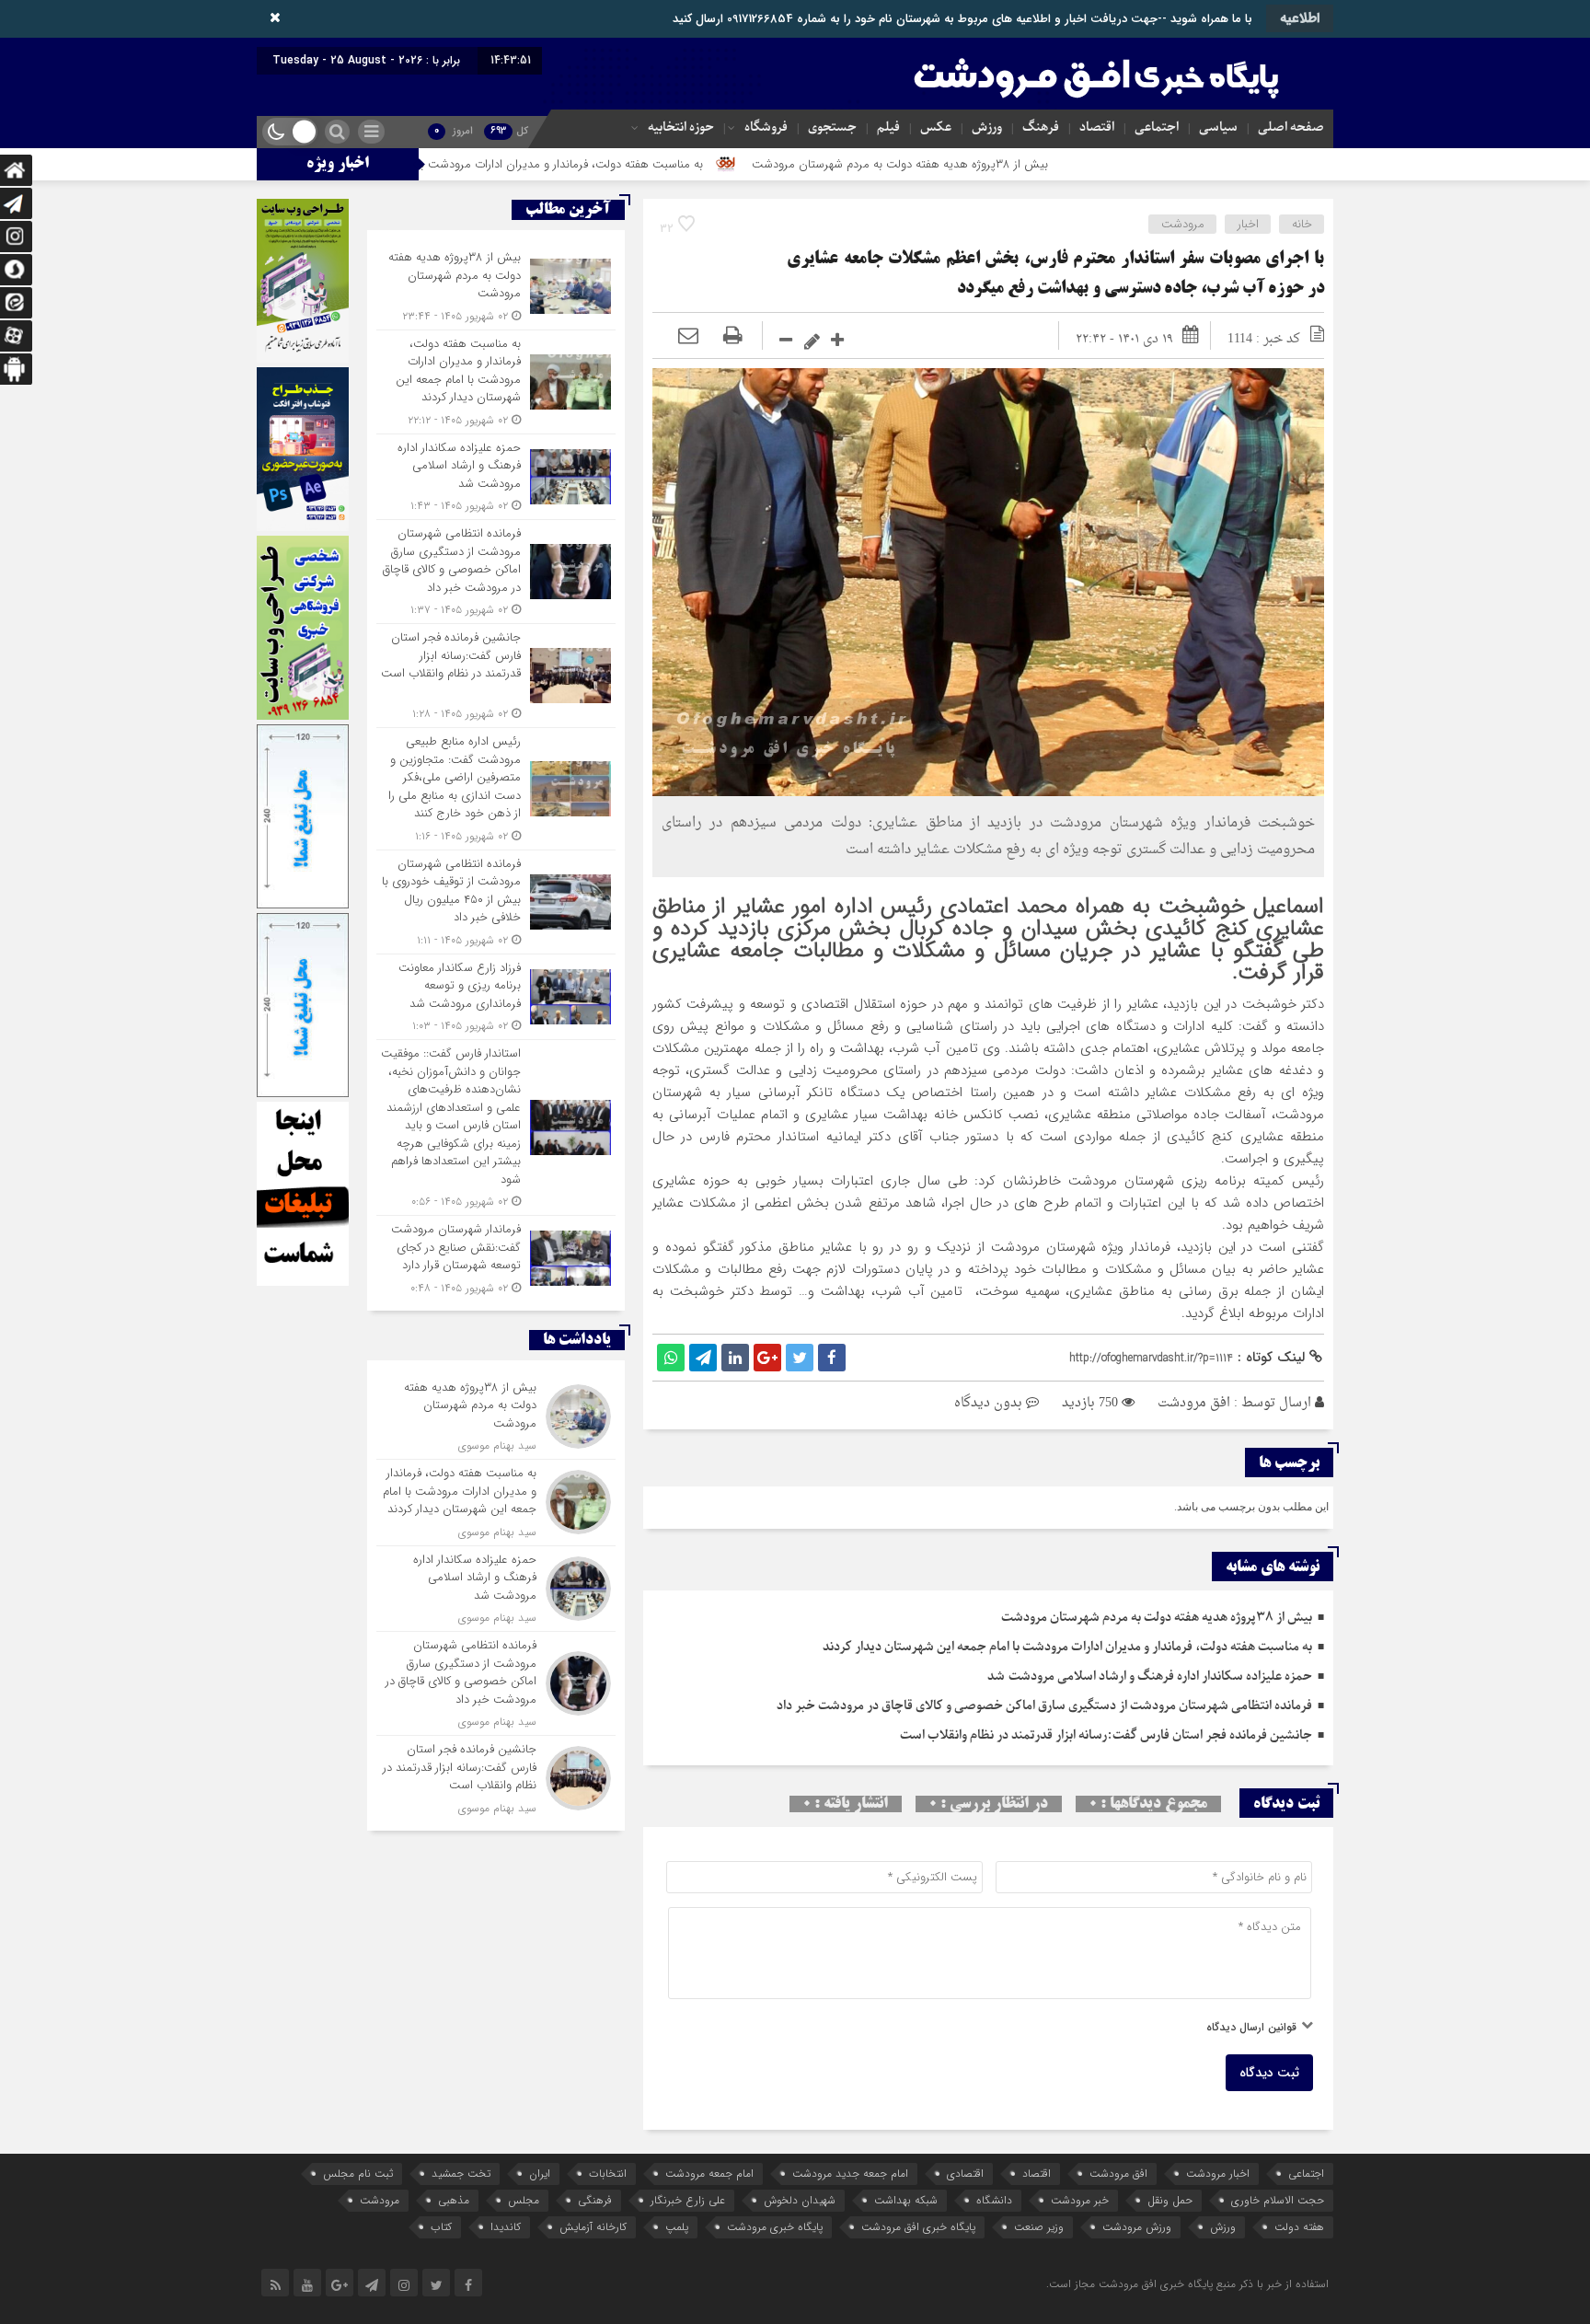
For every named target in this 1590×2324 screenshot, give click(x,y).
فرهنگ (1041, 127)
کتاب (441, 2227)
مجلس (524, 2200)
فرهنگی (595, 2200)
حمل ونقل (1170, 2200)
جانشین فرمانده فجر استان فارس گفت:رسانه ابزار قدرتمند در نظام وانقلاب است (1103, 1735)
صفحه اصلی (1291, 127)
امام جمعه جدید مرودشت (850, 2174)
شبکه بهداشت (906, 2200)
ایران (540, 2174)
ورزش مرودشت (1137, 2227)
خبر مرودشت (1080, 2200)
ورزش (987, 127)
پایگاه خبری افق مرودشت (918, 2227)
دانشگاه (994, 2200)
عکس (936, 127)
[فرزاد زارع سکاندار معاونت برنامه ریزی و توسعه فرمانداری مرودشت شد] (496, 997)
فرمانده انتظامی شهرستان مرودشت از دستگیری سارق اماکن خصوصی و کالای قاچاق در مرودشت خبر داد (1043, 1706)
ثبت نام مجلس (358, 2174)
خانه (1302, 224)
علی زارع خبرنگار (688, 2200)
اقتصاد (1097, 127)
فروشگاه (766, 127)
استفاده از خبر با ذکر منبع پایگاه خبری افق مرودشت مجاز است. (1187, 2284)
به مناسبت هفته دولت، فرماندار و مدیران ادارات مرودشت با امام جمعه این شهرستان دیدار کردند (607, 164)
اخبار (1248, 224)
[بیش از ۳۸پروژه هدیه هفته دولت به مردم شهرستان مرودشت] (496, 287)
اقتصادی (965, 2174)
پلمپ (677, 2227)
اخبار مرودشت (1218, 2174)
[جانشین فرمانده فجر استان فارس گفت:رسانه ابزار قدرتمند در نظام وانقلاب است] (496, 676)
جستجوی (832, 127)
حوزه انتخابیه (681, 127)
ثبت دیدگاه (1269, 2073)
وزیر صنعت (1039, 2227)
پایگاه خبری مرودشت (775, 2227)
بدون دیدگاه (988, 1403)
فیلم (888, 127)
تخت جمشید (461, 2174)
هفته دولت (1299, 2227)
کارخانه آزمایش (593, 2227)
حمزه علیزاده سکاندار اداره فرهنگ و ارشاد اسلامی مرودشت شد (1150, 1677)
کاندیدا (506, 2227)
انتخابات (608, 2174)
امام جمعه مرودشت (709, 2174)
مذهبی (454, 2200)
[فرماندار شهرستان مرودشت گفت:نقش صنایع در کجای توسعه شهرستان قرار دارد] (496, 1256)
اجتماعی (1157, 127)
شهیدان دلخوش (800, 2200)
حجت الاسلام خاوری (1278, 2200)
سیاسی (1218, 127)
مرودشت (1183, 224)
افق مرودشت (1194, 1403)
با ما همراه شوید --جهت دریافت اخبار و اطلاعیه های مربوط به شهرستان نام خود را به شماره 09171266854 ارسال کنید (962, 19)
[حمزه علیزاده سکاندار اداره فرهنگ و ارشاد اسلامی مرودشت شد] (496, 477)
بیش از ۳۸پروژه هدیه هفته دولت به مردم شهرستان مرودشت (1032, 164)
